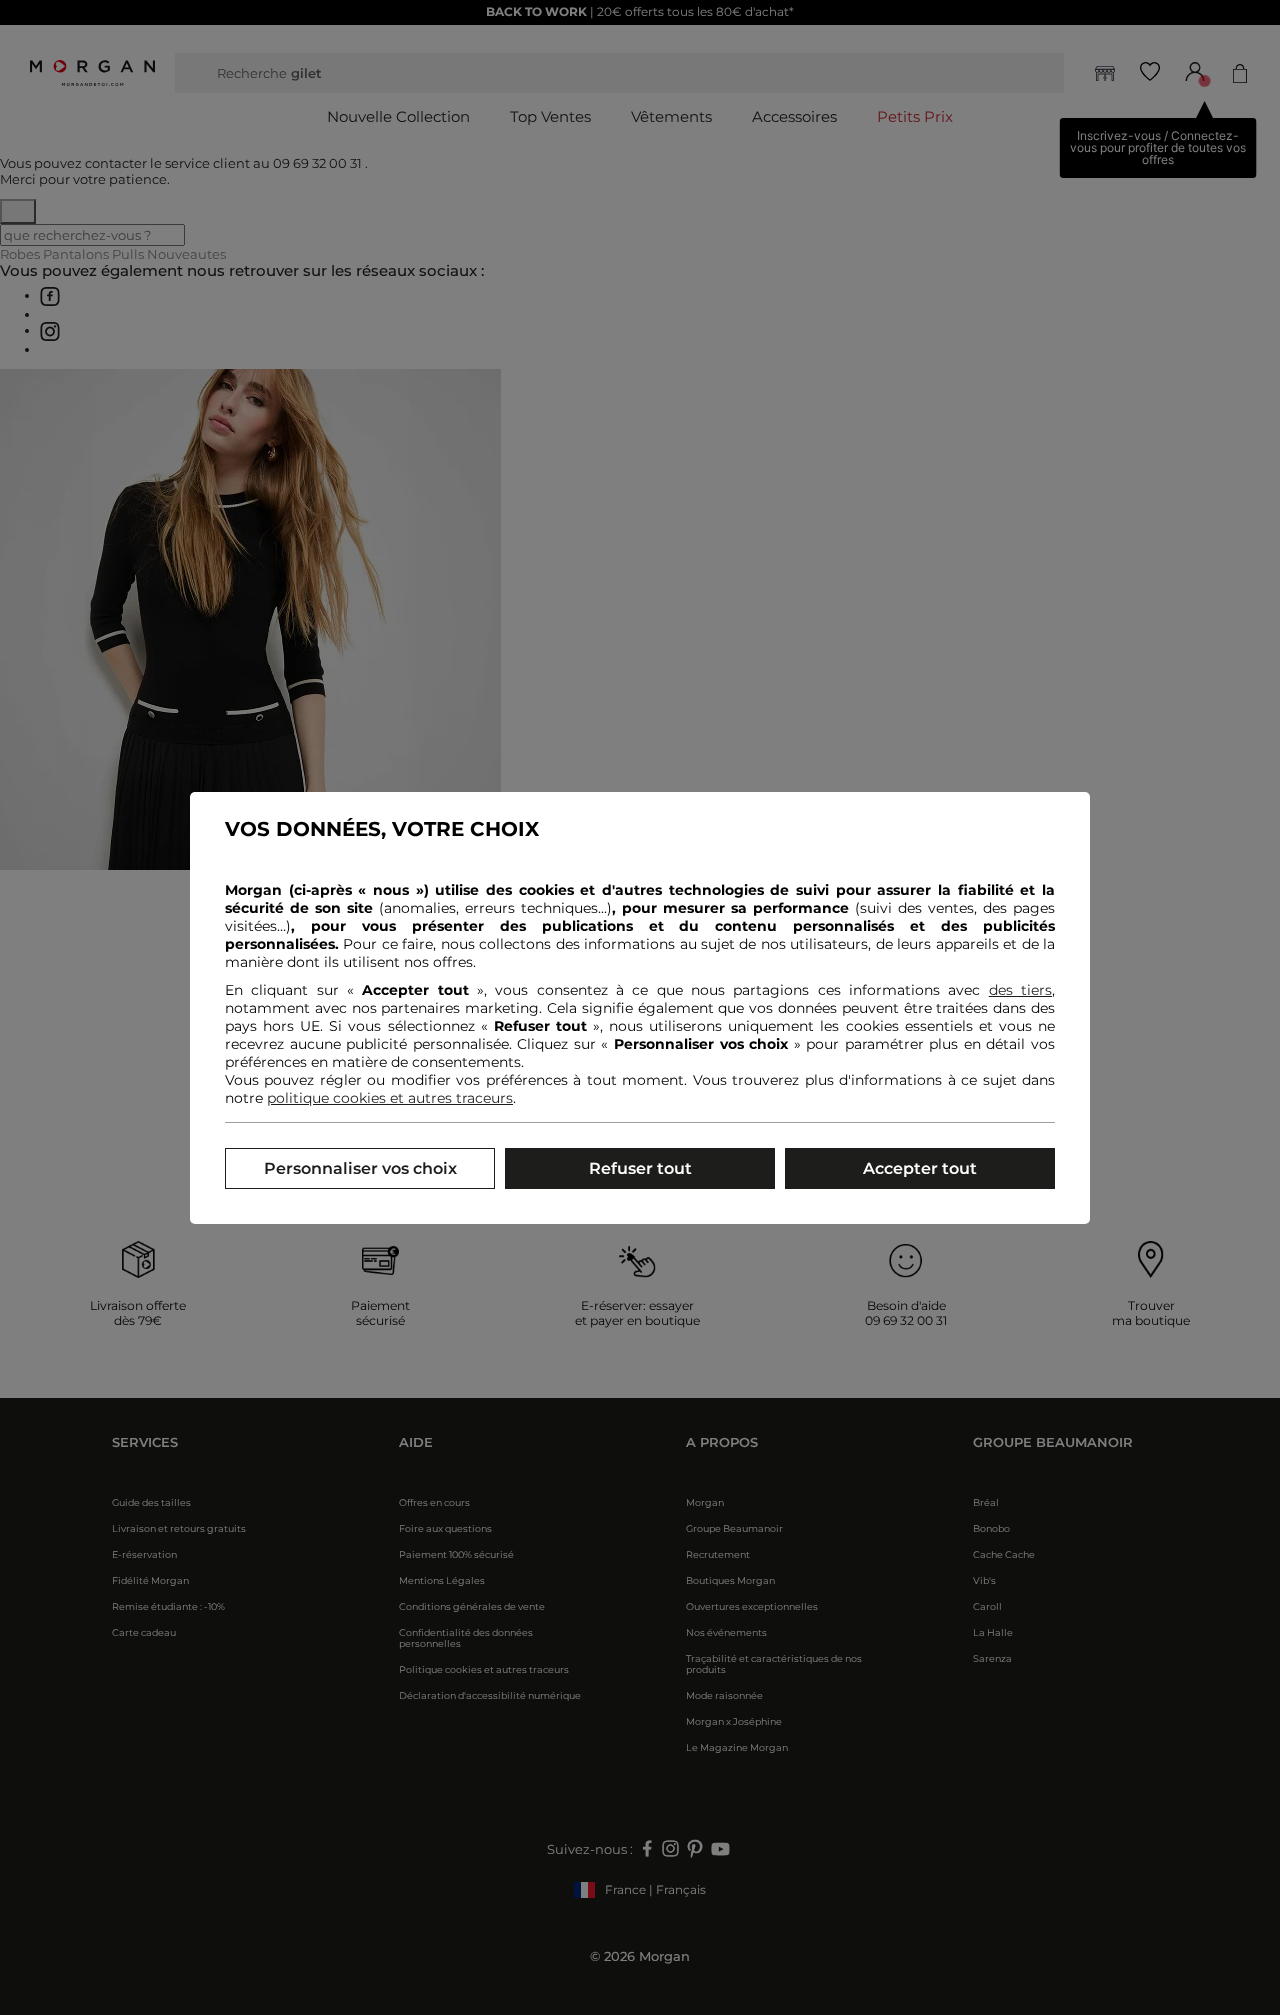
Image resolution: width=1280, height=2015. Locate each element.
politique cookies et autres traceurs (390, 1098)
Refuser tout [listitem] (640, 1168)
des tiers (1020, 990)
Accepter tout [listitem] (920, 1168)
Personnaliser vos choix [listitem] (360, 1168)
